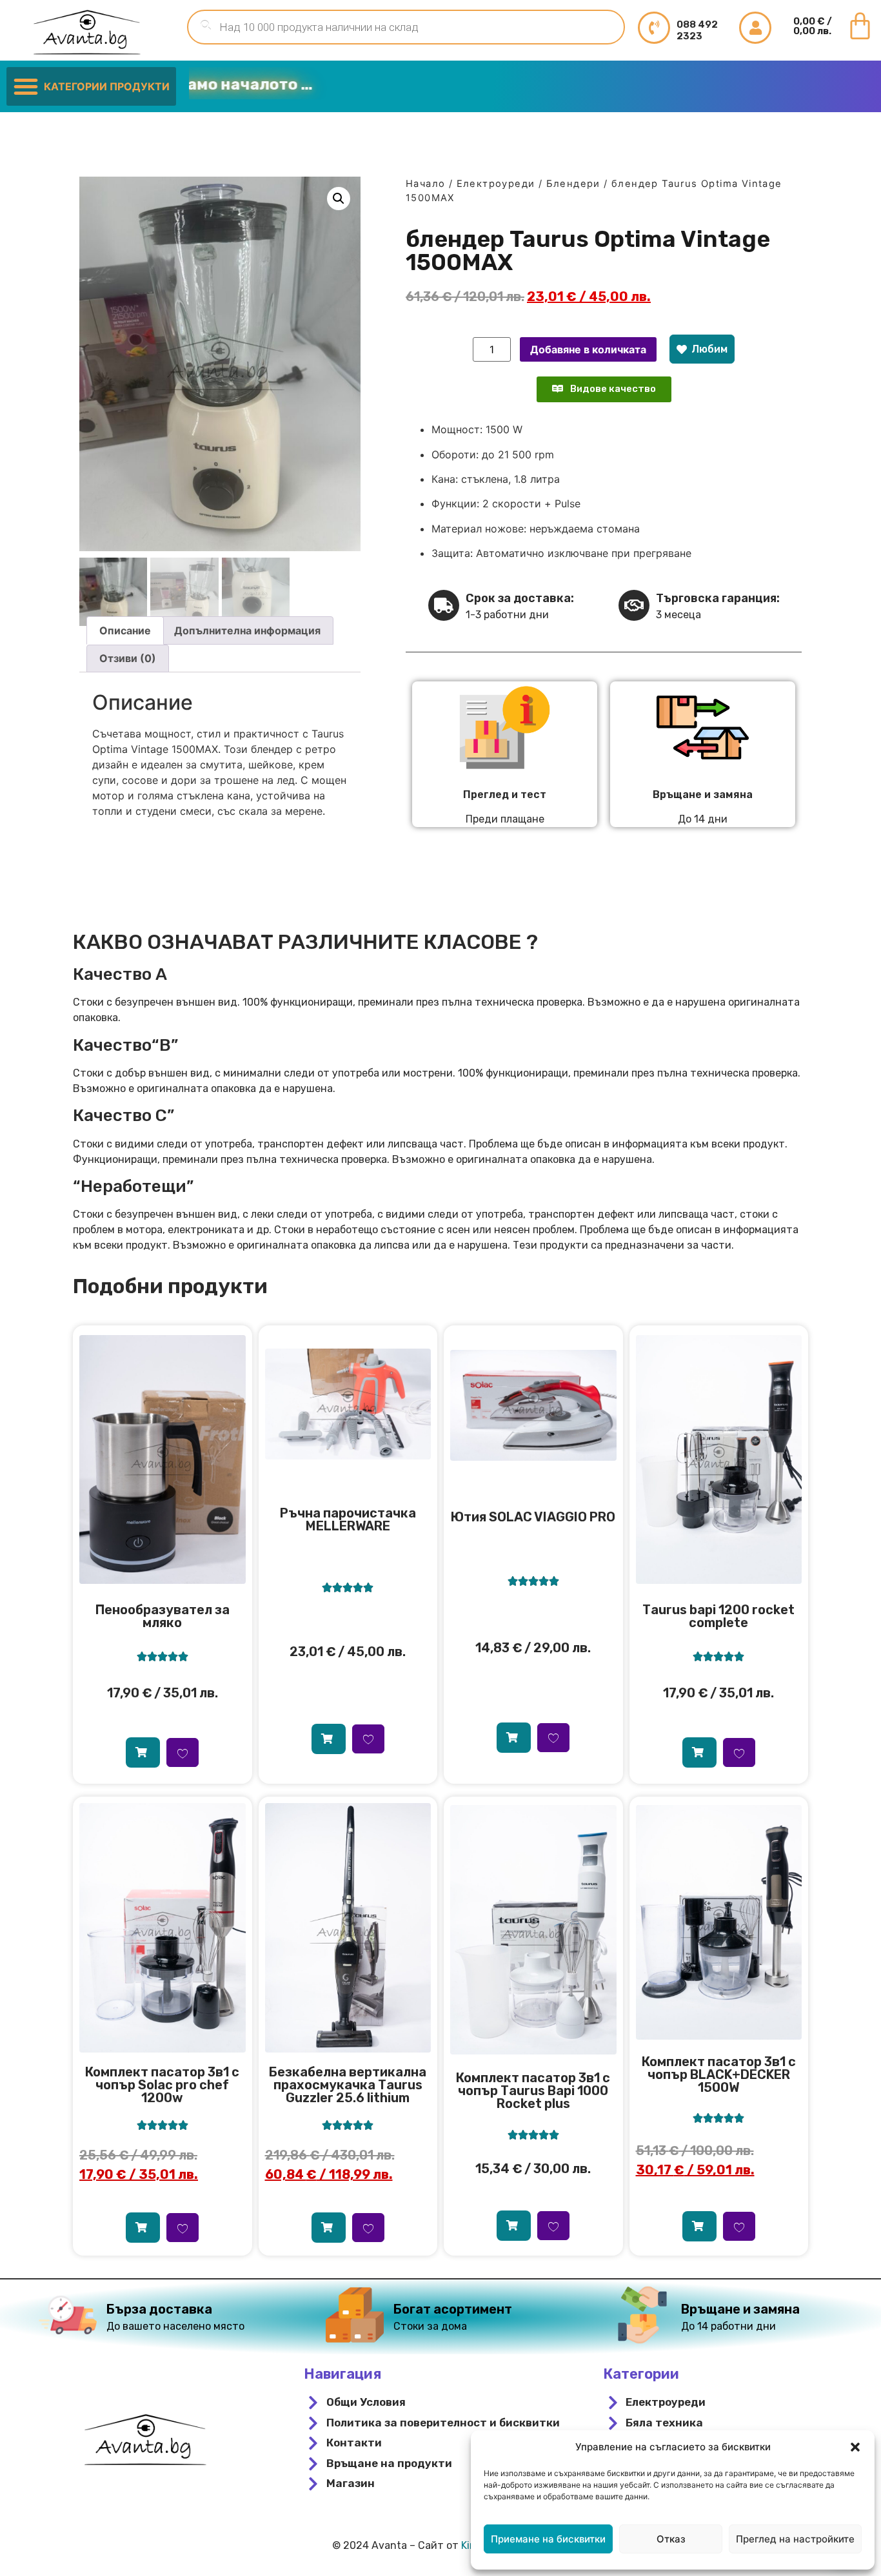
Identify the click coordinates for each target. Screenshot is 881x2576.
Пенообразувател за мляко (163, 1616)
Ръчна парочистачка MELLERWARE (348, 1519)
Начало (425, 184)
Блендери (573, 184)
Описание (125, 630)
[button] (855, 2447)
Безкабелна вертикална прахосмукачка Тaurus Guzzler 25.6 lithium (348, 2085)
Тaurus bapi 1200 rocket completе (718, 1616)
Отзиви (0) (128, 658)
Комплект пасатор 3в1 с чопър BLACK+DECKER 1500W (719, 2074)
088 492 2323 (697, 30)
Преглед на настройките (795, 2539)
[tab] (125, 630)
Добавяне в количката (588, 349)
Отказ (671, 2539)
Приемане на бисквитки (548, 2539)
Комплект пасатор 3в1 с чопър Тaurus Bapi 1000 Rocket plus (533, 2091)
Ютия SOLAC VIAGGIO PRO (533, 1517)
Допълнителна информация (247, 630)
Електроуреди (496, 184)
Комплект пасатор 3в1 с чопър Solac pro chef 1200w (162, 2085)
